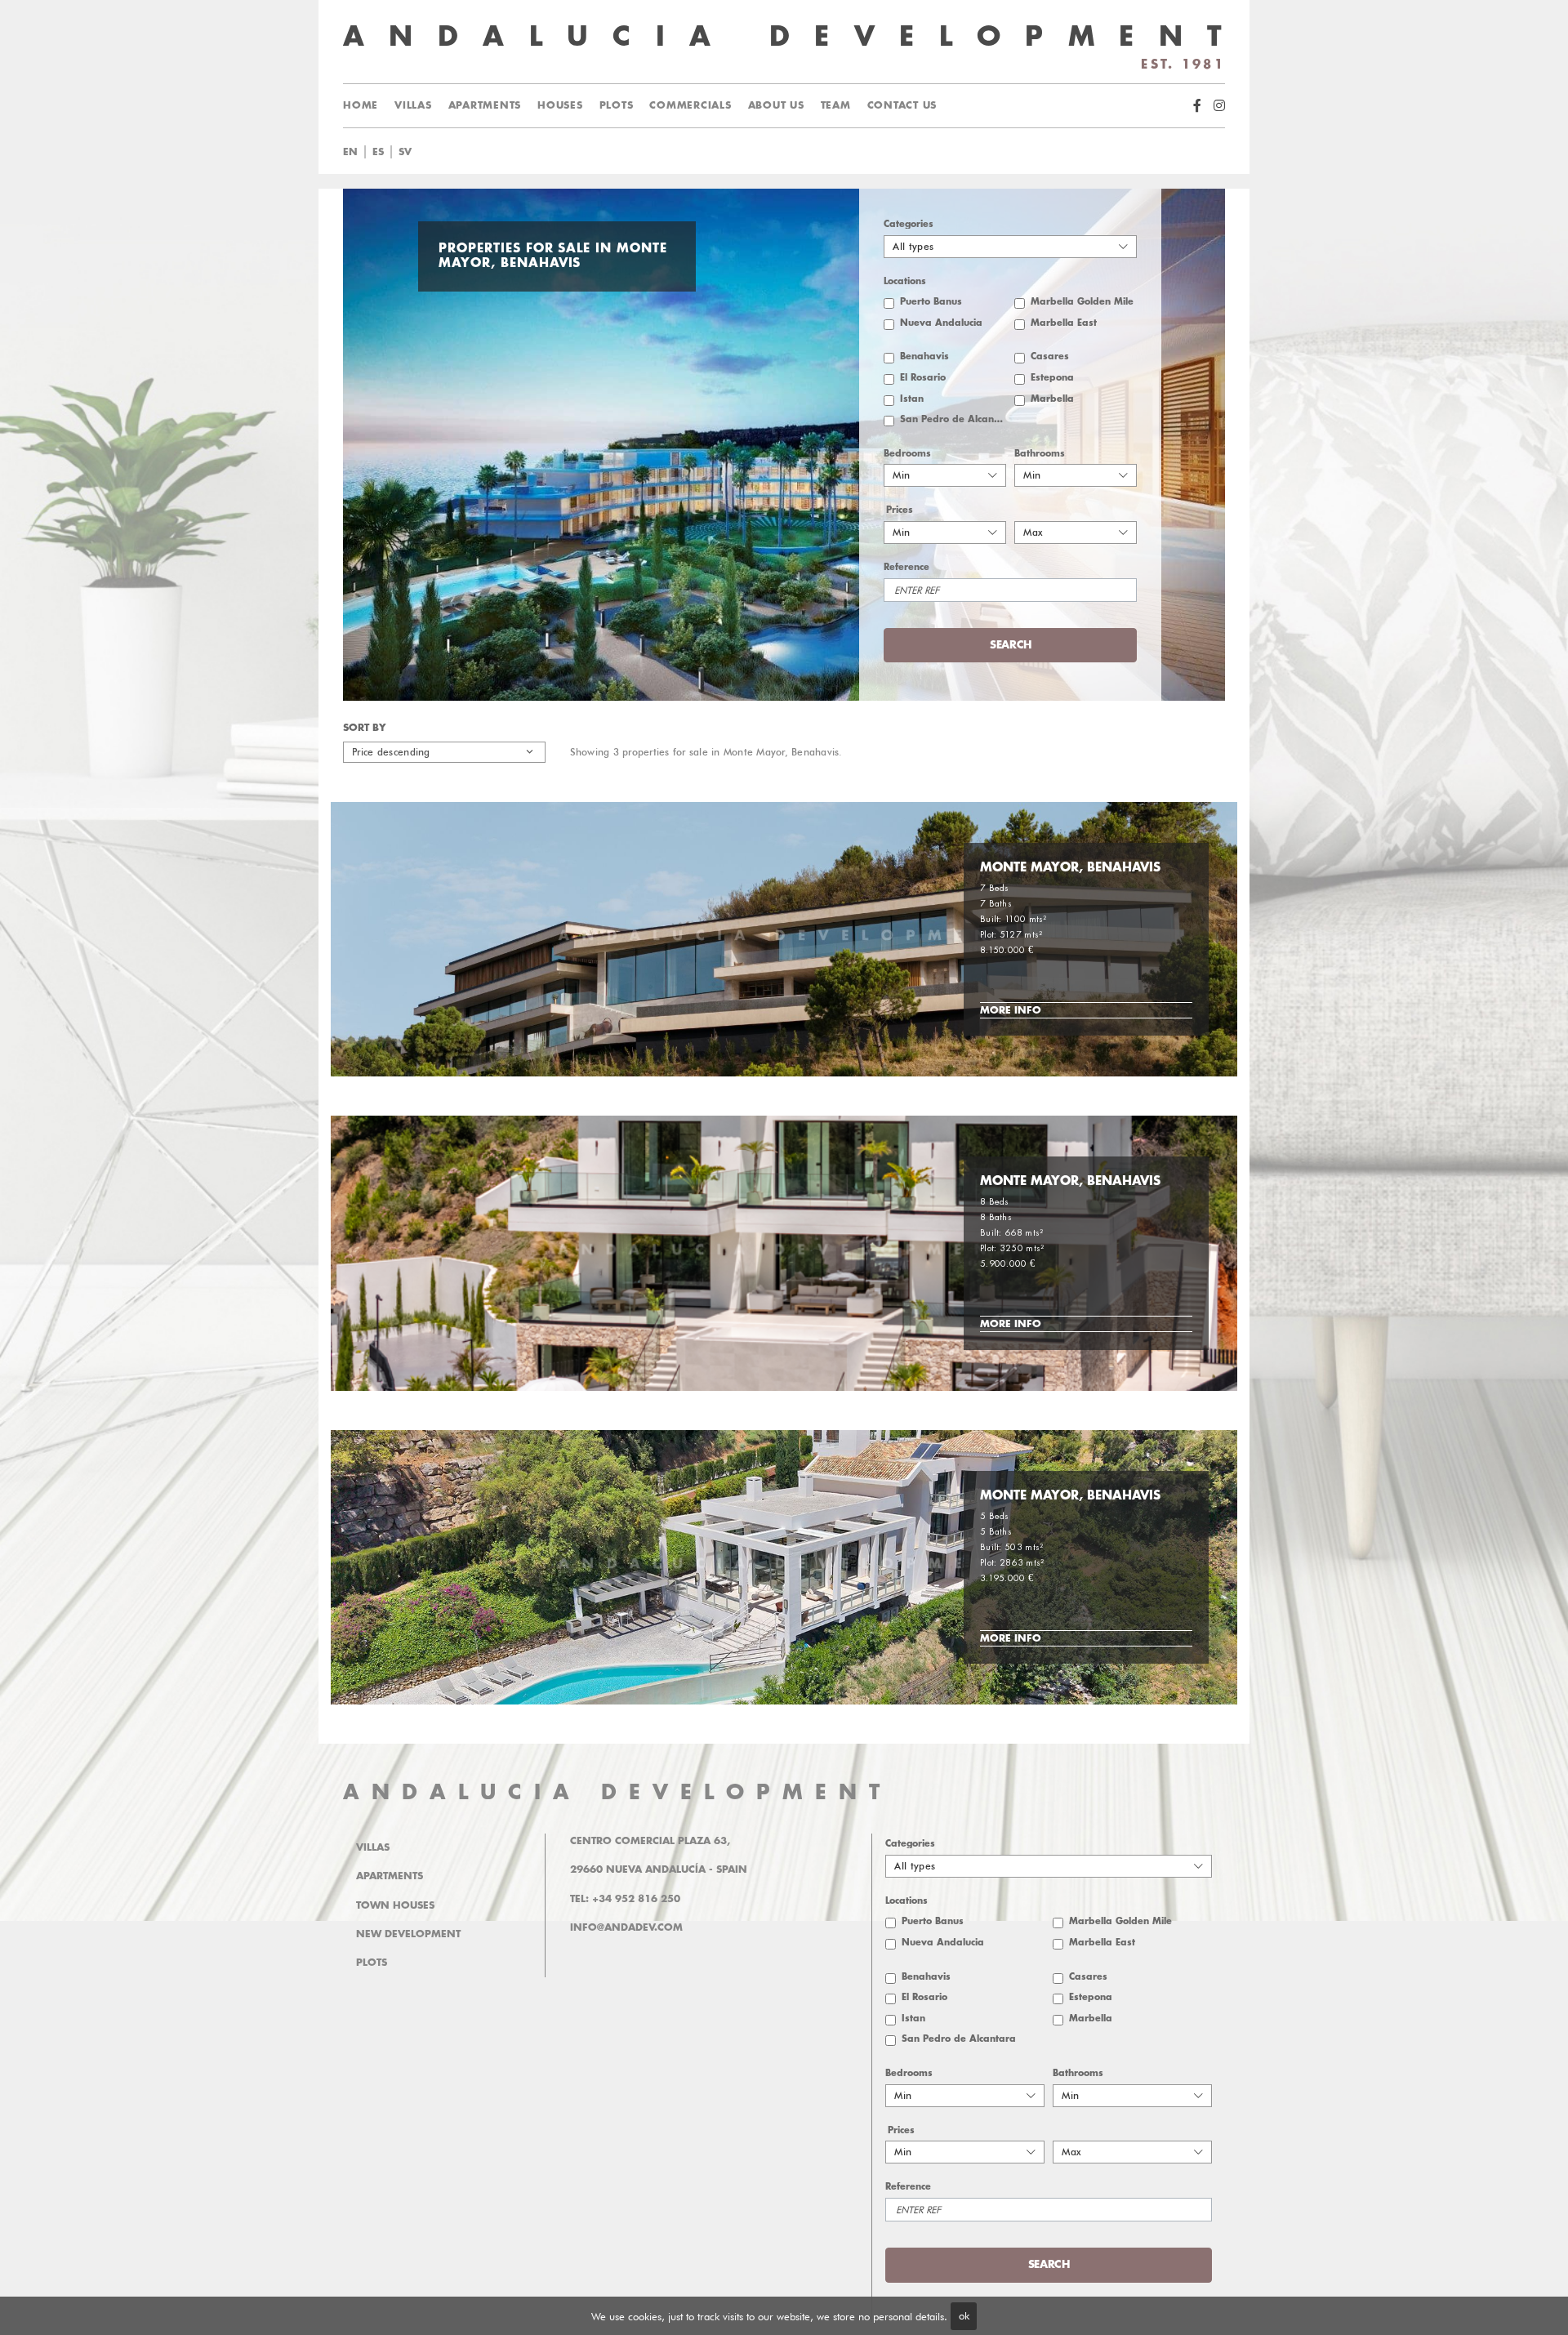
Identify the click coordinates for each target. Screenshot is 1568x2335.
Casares (1050, 356)
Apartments (485, 105)
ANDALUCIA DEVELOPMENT (617, 1792)
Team (836, 105)
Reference (906, 567)
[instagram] (1219, 106)
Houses (560, 105)
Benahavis (924, 356)
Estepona (1052, 378)
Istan (912, 399)
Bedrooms (907, 454)
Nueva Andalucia (941, 323)
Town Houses (395, 1905)
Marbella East (1064, 323)
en (350, 152)
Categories (909, 224)
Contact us (902, 105)
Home (361, 105)
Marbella (1052, 399)
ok (964, 2315)
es (378, 152)
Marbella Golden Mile (1082, 302)
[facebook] (1197, 106)
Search (804, 152)
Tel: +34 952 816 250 (625, 1899)
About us (776, 105)
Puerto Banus (931, 302)
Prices (900, 510)
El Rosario (923, 378)
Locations (905, 281)
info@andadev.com (626, 1927)
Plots (617, 105)
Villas (413, 105)
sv (405, 152)
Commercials (690, 105)
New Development (408, 1934)
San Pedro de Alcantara (953, 419)
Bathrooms (1040, 454)
